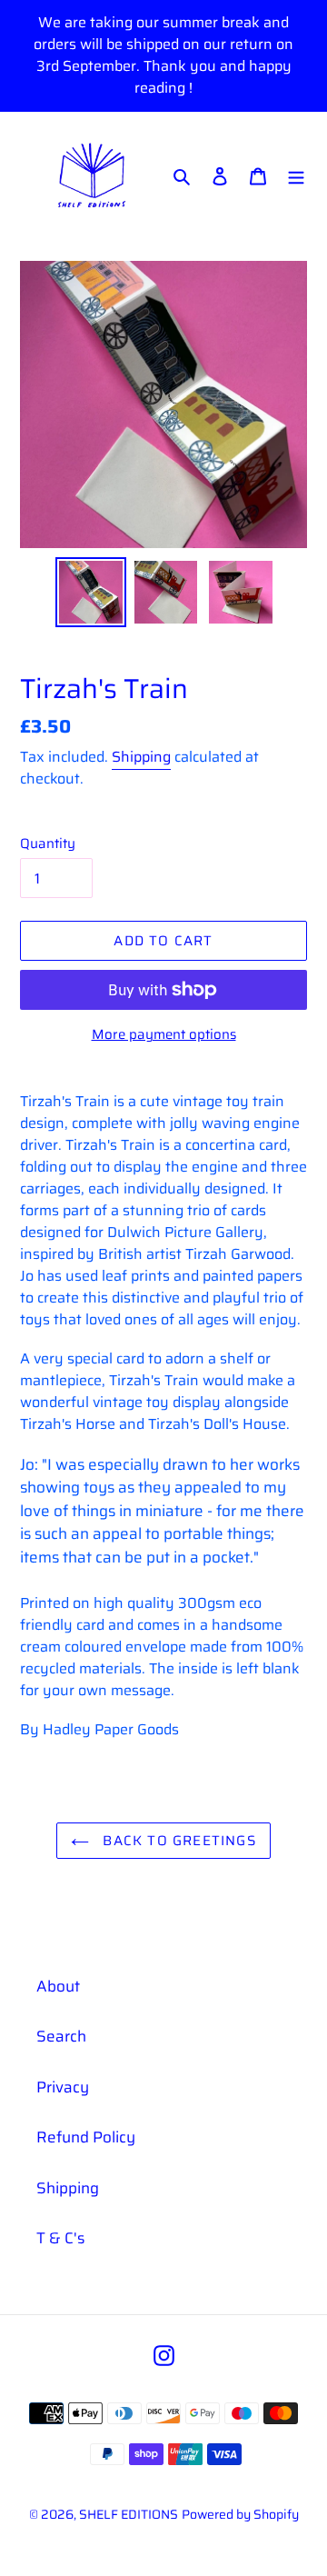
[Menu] (296, 176)
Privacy (63, 2087)
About (58, 1986)
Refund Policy (86, 2137)
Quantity (48, 844)
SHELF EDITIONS (129, 2514)
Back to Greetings (177, 1841)
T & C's (60, 2238)
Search (61, 2036)
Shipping (141, 757)
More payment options (164, 1035)
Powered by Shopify (240, 2514)
